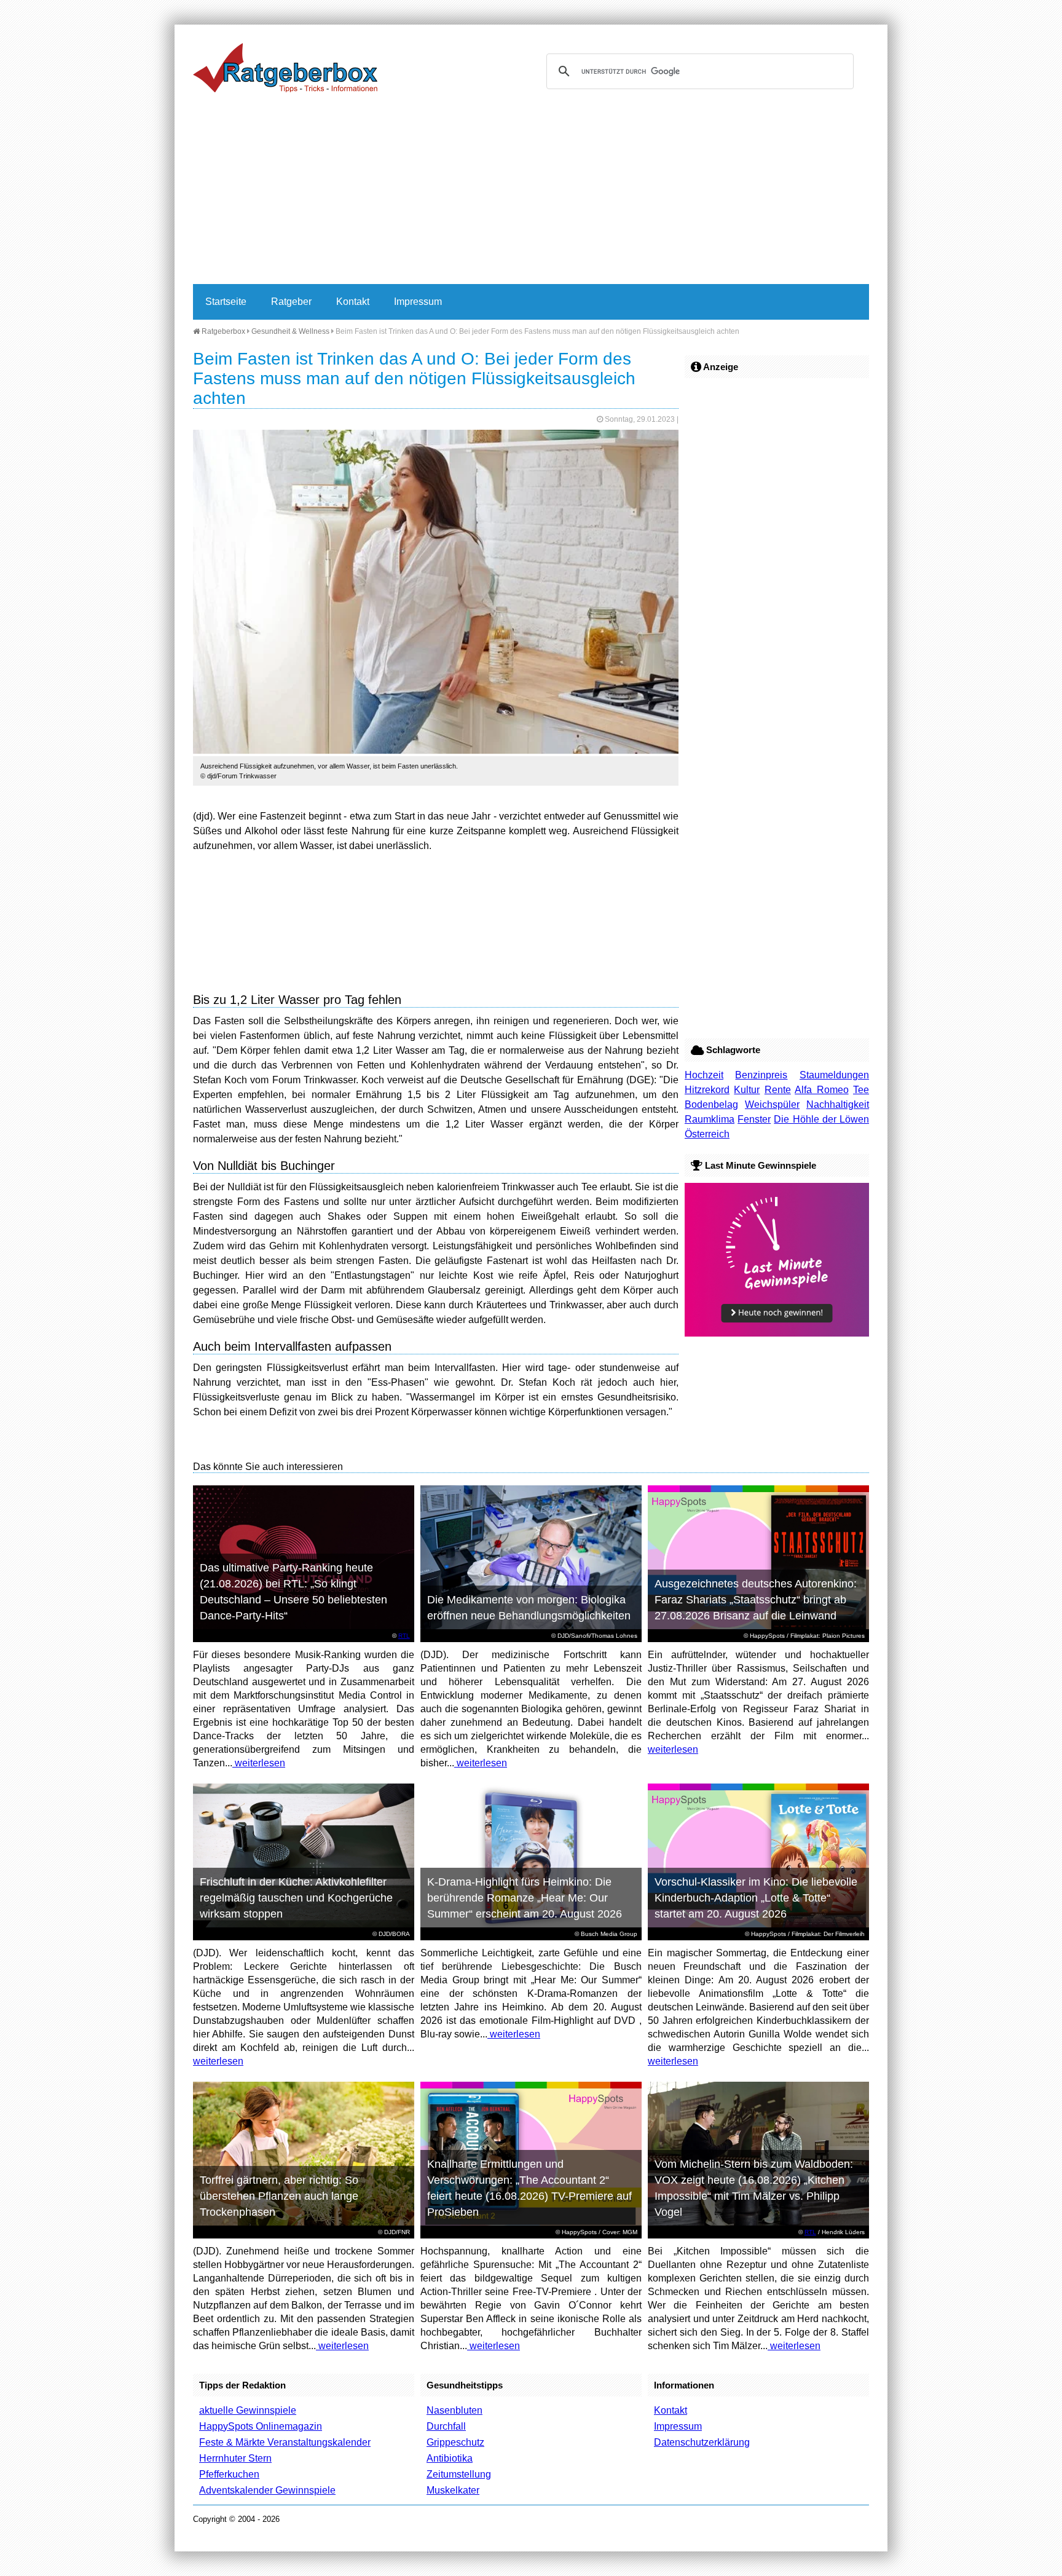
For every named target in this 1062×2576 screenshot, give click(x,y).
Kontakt (353, 302)
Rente (778, 1090)
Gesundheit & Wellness (290, 331)
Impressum (418, 302)
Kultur (747, 1090)
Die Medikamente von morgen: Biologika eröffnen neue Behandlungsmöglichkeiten (529, 1608)
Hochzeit (704, 1075)
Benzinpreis (761, 1075)
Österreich (707, 1134)
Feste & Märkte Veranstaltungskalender (285, 2442)
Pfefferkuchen (229, 2474)
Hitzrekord (707, 1090)
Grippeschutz (455, 2442)
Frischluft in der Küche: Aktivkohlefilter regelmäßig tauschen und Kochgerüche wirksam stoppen (296, 1898)
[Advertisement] (531, 192)
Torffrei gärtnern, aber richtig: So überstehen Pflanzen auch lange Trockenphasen (279, 2196)
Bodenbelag (711, 1104)
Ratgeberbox (222, 331)
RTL (404, 1636)
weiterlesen (259, 1763)
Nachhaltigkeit (838, 1104)
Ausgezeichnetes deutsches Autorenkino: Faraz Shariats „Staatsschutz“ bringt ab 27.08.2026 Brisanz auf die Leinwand (756, 1600)
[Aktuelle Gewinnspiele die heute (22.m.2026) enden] (777, 1333)
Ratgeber (291, 302)
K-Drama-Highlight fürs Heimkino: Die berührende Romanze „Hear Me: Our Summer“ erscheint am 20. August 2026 (525, 1898)
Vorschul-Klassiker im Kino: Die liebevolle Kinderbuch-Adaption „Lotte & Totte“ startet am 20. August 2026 (756, 1898)
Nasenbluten (454, 2410)
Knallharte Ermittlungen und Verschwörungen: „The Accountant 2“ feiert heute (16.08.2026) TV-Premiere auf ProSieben (529, 2188)
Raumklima (710, 1119)
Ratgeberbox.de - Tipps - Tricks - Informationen (285, 68)
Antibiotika (450, 2458)
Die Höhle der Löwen (821, 1119)
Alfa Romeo (821, 1090)
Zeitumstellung (459, 2474)
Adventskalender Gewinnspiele (267, 2490)
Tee (861, 1090)
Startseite (226, 302)
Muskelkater (453, 2490)
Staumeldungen (834, 1075)
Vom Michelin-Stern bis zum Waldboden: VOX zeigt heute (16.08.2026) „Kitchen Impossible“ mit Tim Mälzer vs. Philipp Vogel (754, 2188)
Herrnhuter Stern (235, 2458)
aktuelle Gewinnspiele (248, 2410)
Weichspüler (772, 1104)
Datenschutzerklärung (702, 2442)
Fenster (754, 1119)
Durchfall (446, 2426)
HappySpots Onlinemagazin (261, 2426)
